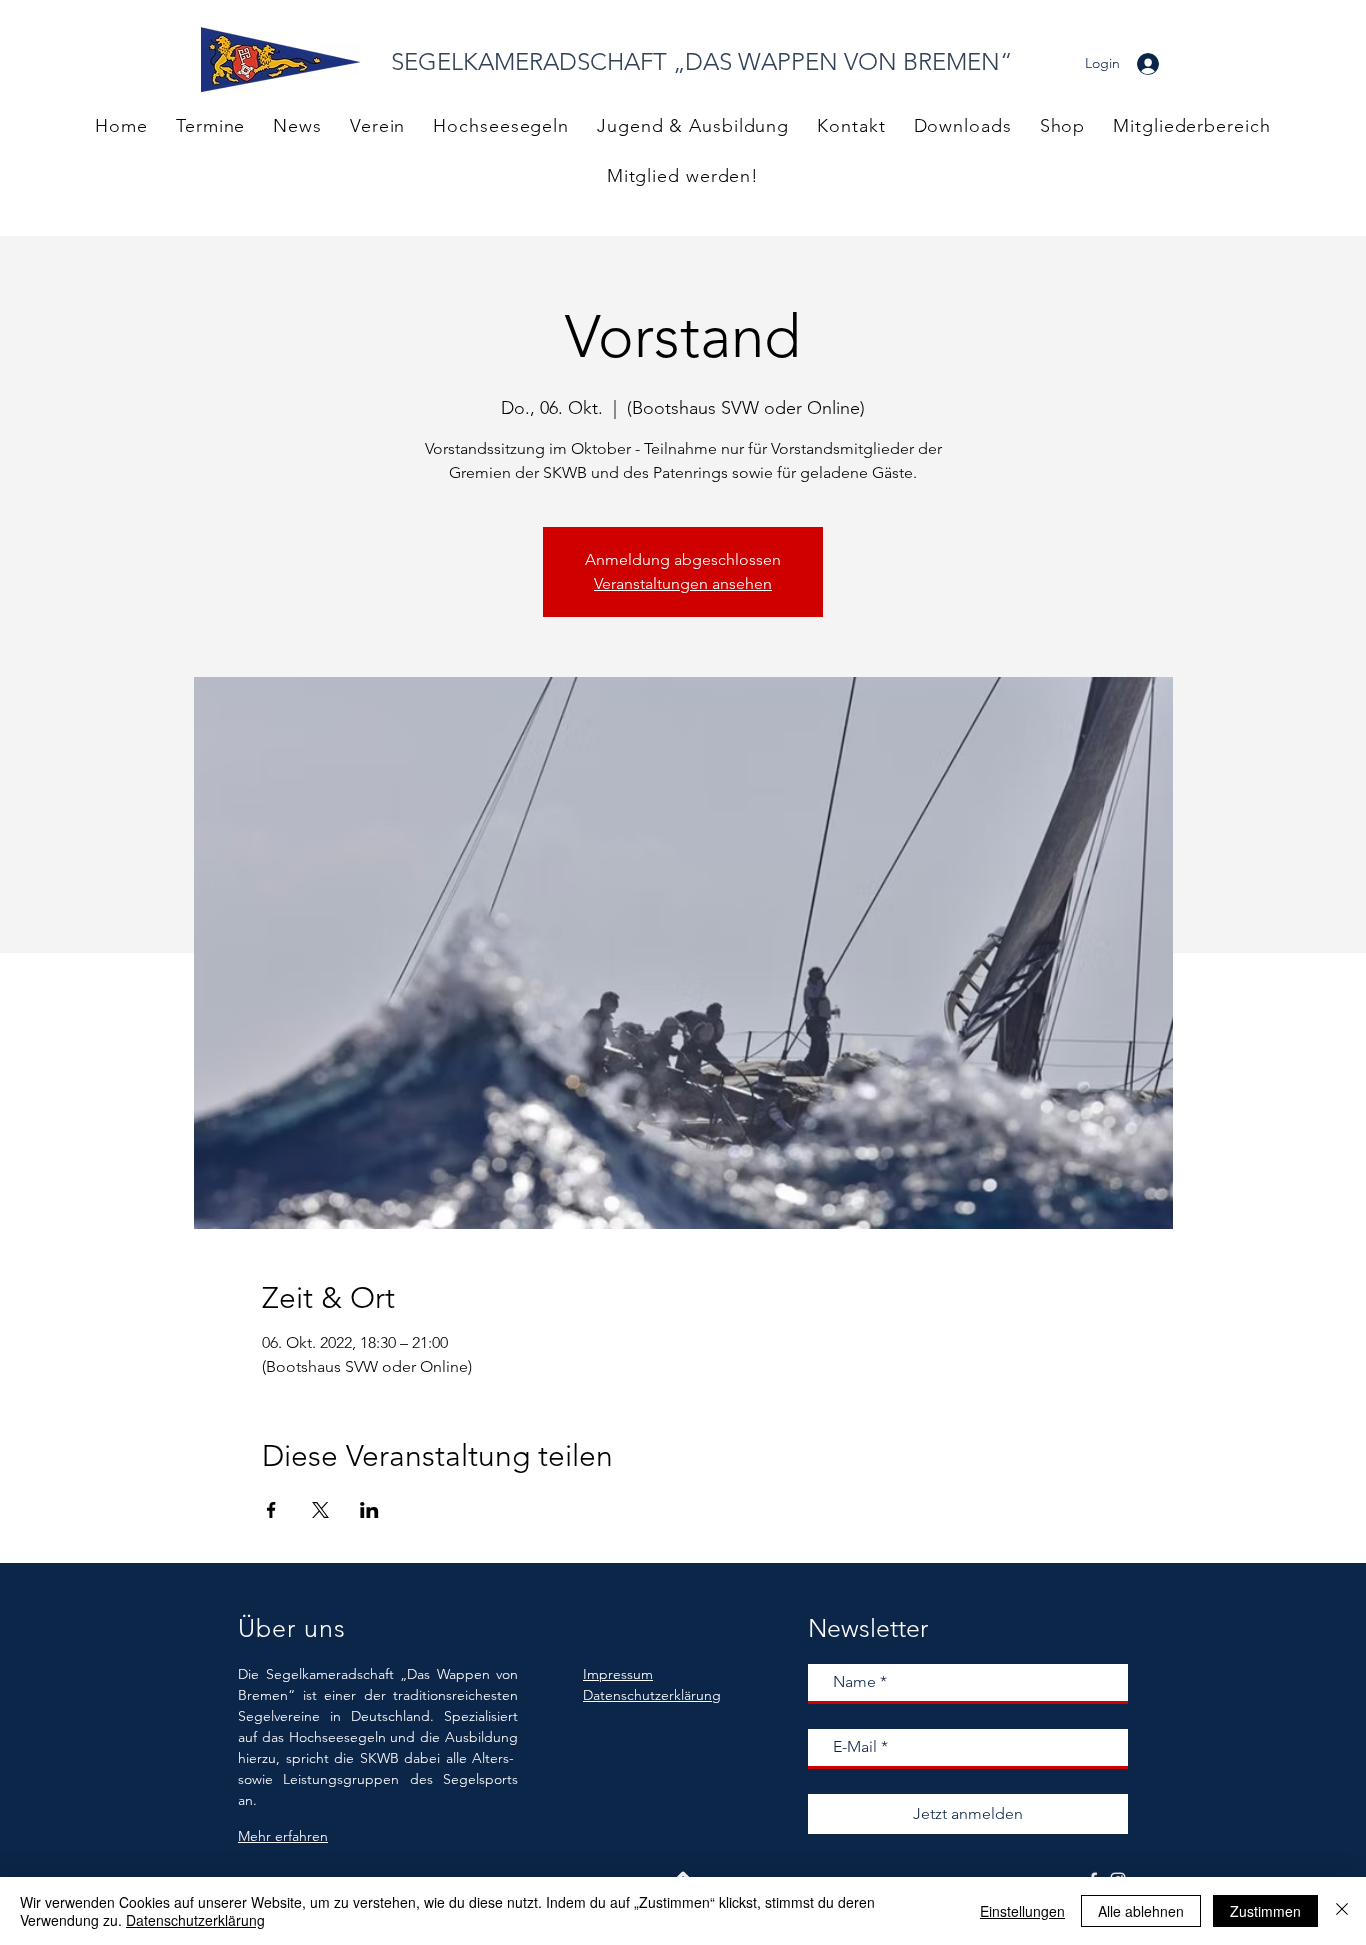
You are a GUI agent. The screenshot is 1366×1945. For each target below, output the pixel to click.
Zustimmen (1265, 1911)
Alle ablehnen (1141, 1911)
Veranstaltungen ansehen (683, 583)
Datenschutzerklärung (195, 1920)
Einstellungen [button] (1022, 1911)
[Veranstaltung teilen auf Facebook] (271, 1510)
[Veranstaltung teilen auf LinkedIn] (369, 1510)
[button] (1191, 126)
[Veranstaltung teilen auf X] (320, 1510)
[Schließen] (1342, 1911)
